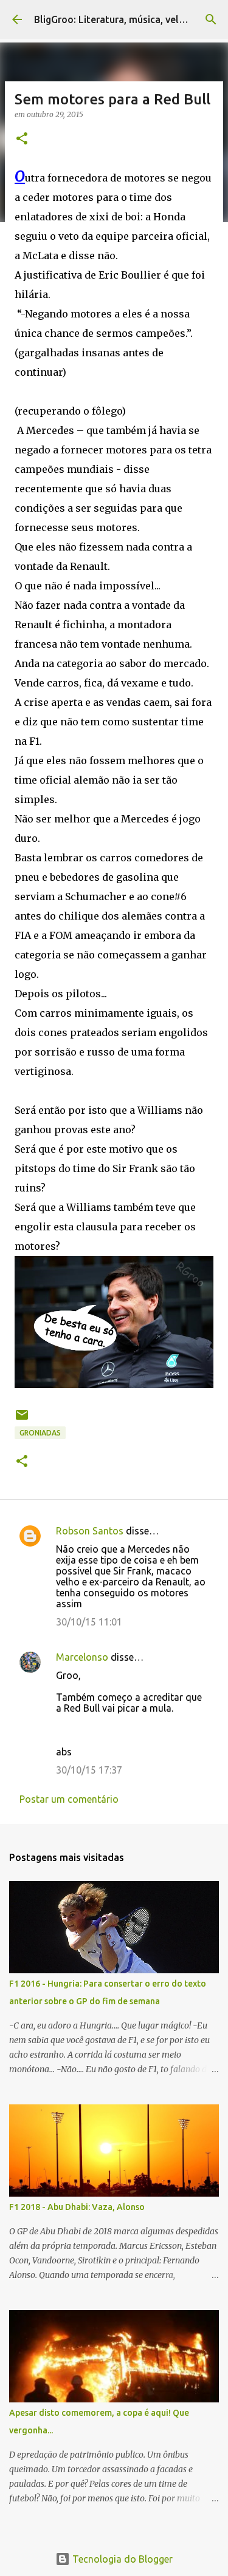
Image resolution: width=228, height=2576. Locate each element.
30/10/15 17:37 (89, 1770)
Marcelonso (82, 1657)
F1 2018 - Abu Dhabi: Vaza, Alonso (77, 2207)
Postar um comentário (69, 1799)
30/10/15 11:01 (89, 1622)
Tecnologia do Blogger (121, 2559)
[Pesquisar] (211, 19)
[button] (22, 139)
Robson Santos (90, 1531)
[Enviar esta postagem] (22, 1419)
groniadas (40, 1433)
